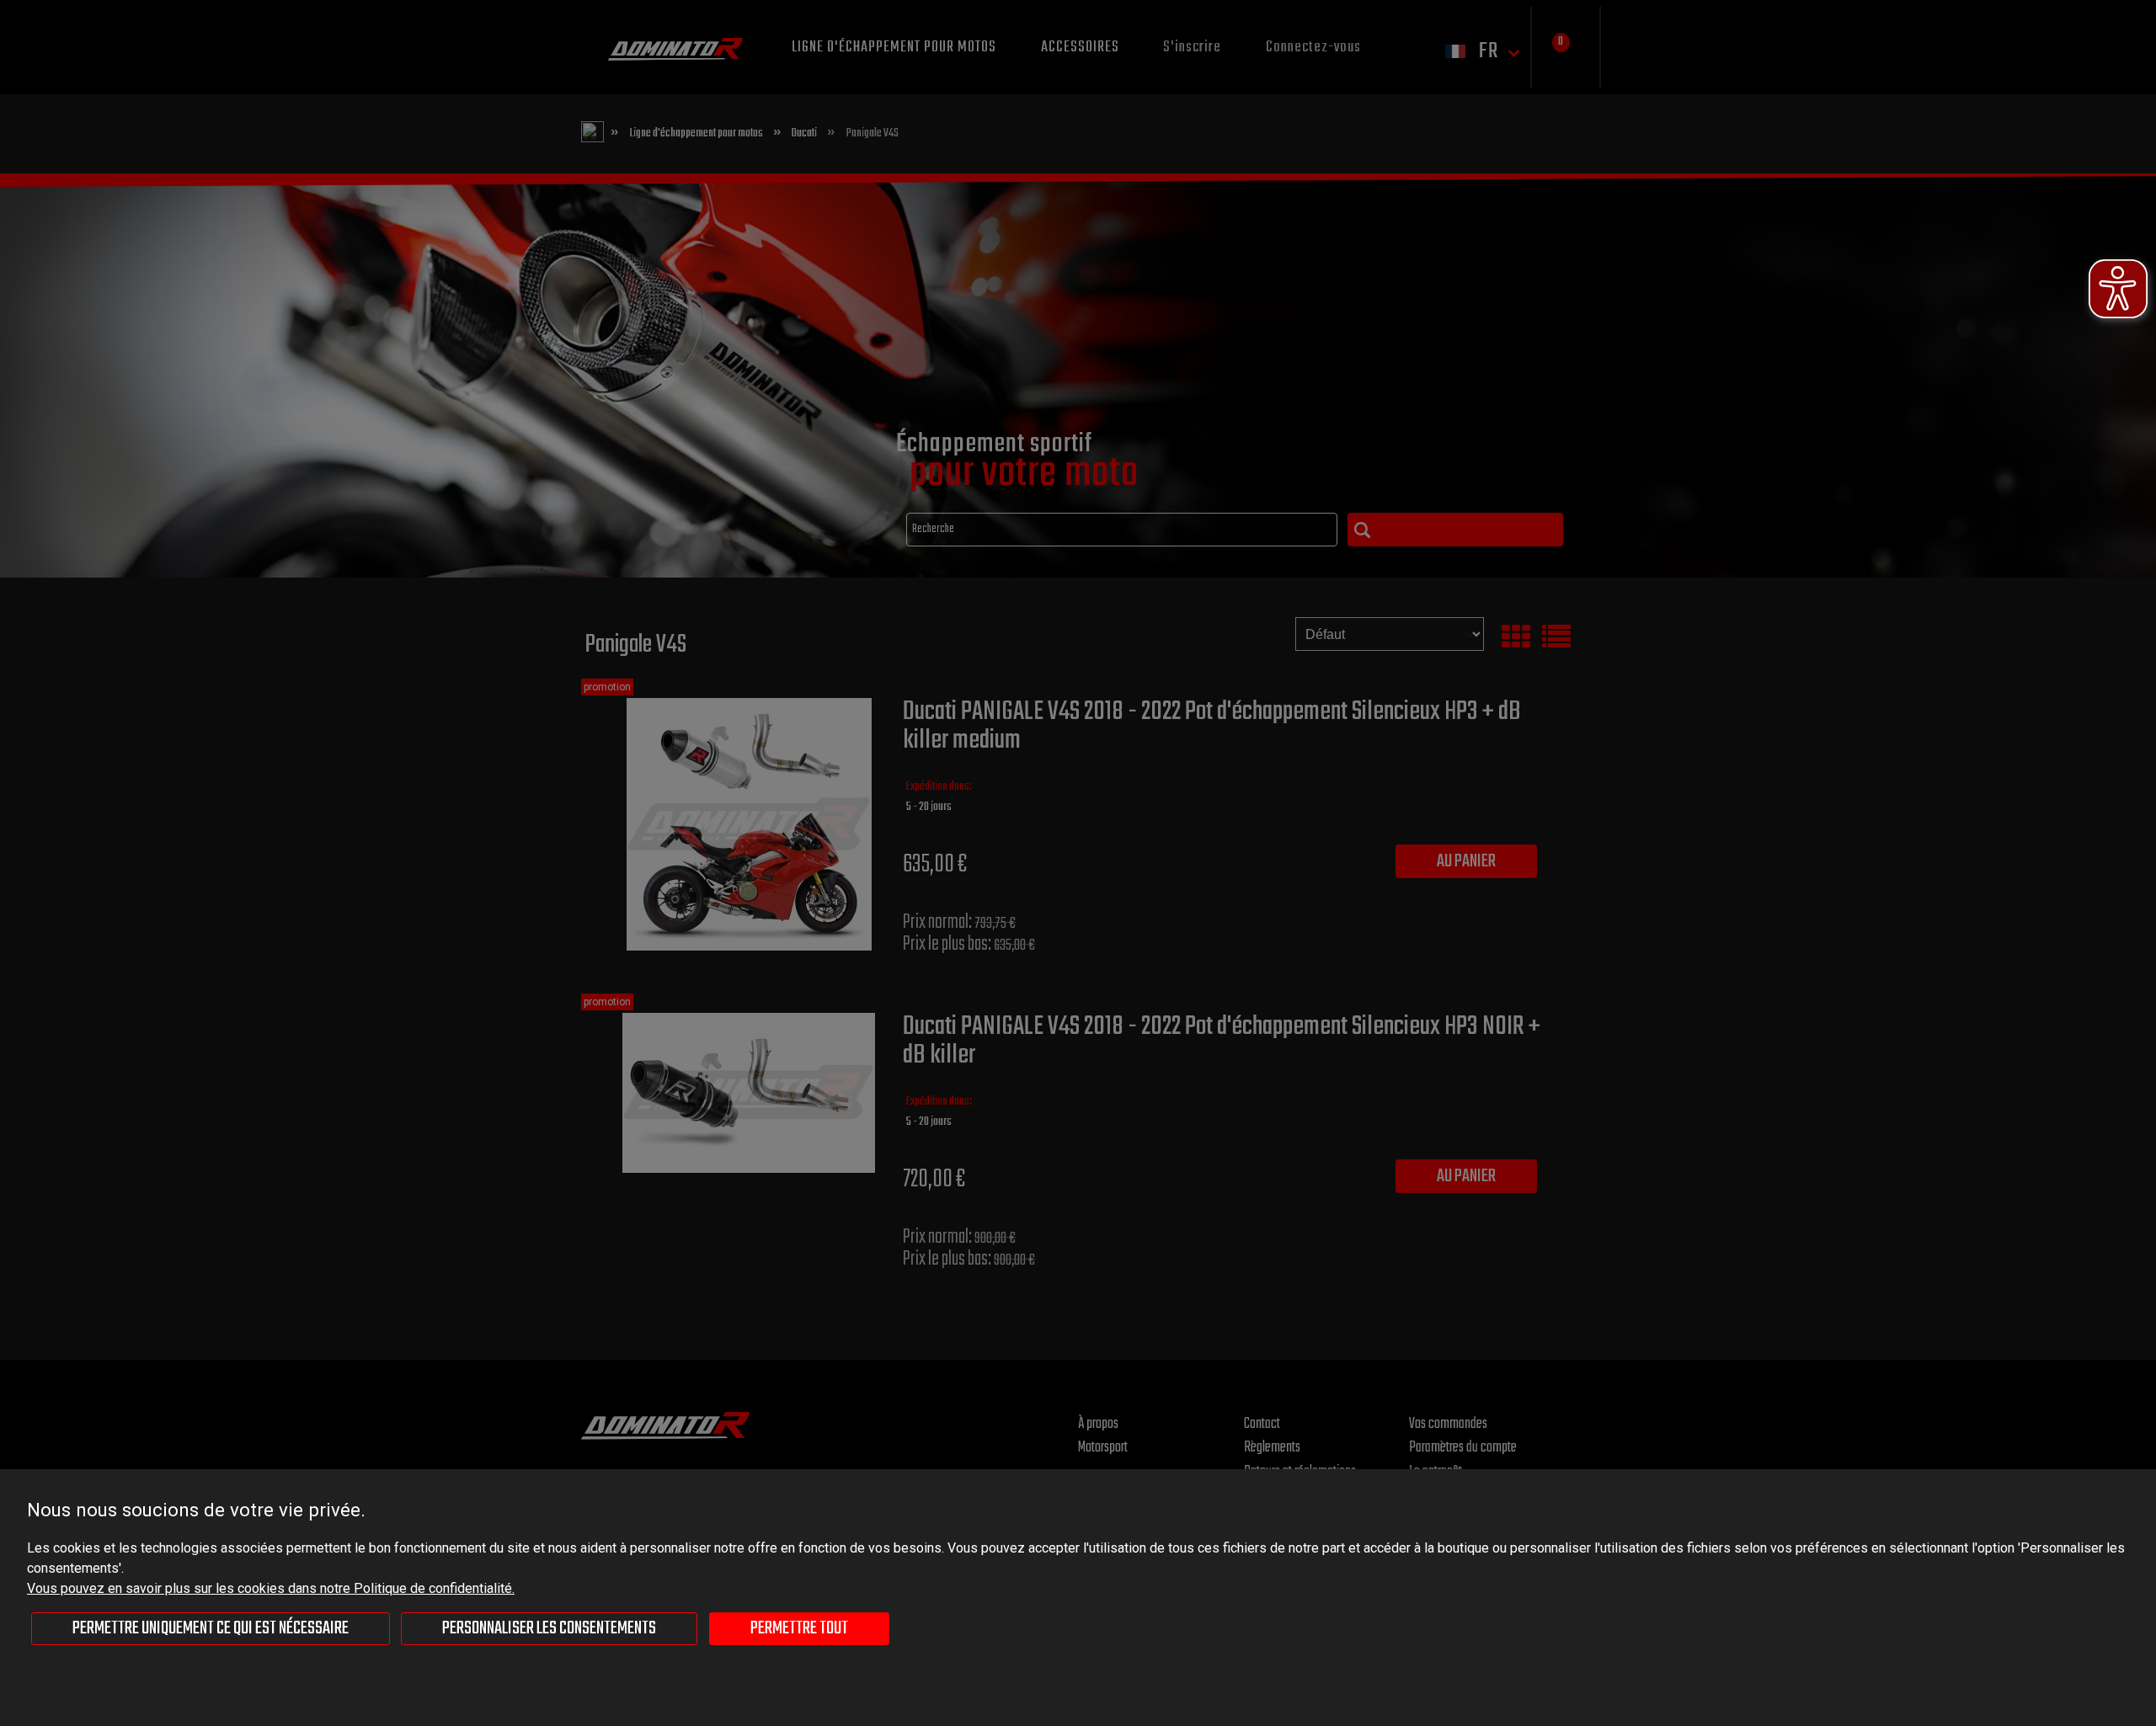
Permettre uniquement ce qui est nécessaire (211, 1628)
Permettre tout (799, 1628)
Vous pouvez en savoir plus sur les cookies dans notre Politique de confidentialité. (271, 1588)
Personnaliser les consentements (549, 1628)
